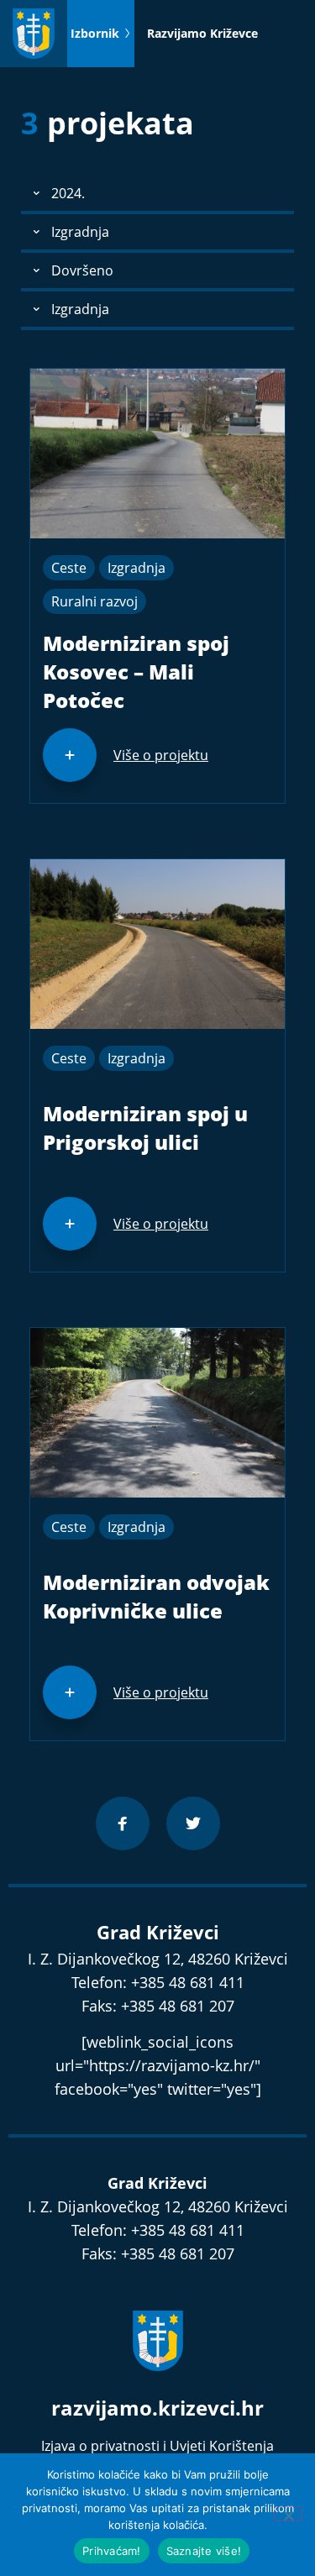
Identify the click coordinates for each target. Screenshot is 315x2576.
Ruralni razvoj (94, 601)
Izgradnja (136, 568)
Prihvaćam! (112, 2551)
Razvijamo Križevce (202, 33)
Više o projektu (161, 755)
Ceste (69, 568)
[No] (288, 2514)
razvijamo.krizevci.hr (157, 2408)
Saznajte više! (204, 2551)
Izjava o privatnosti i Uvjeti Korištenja (157, 2446)
